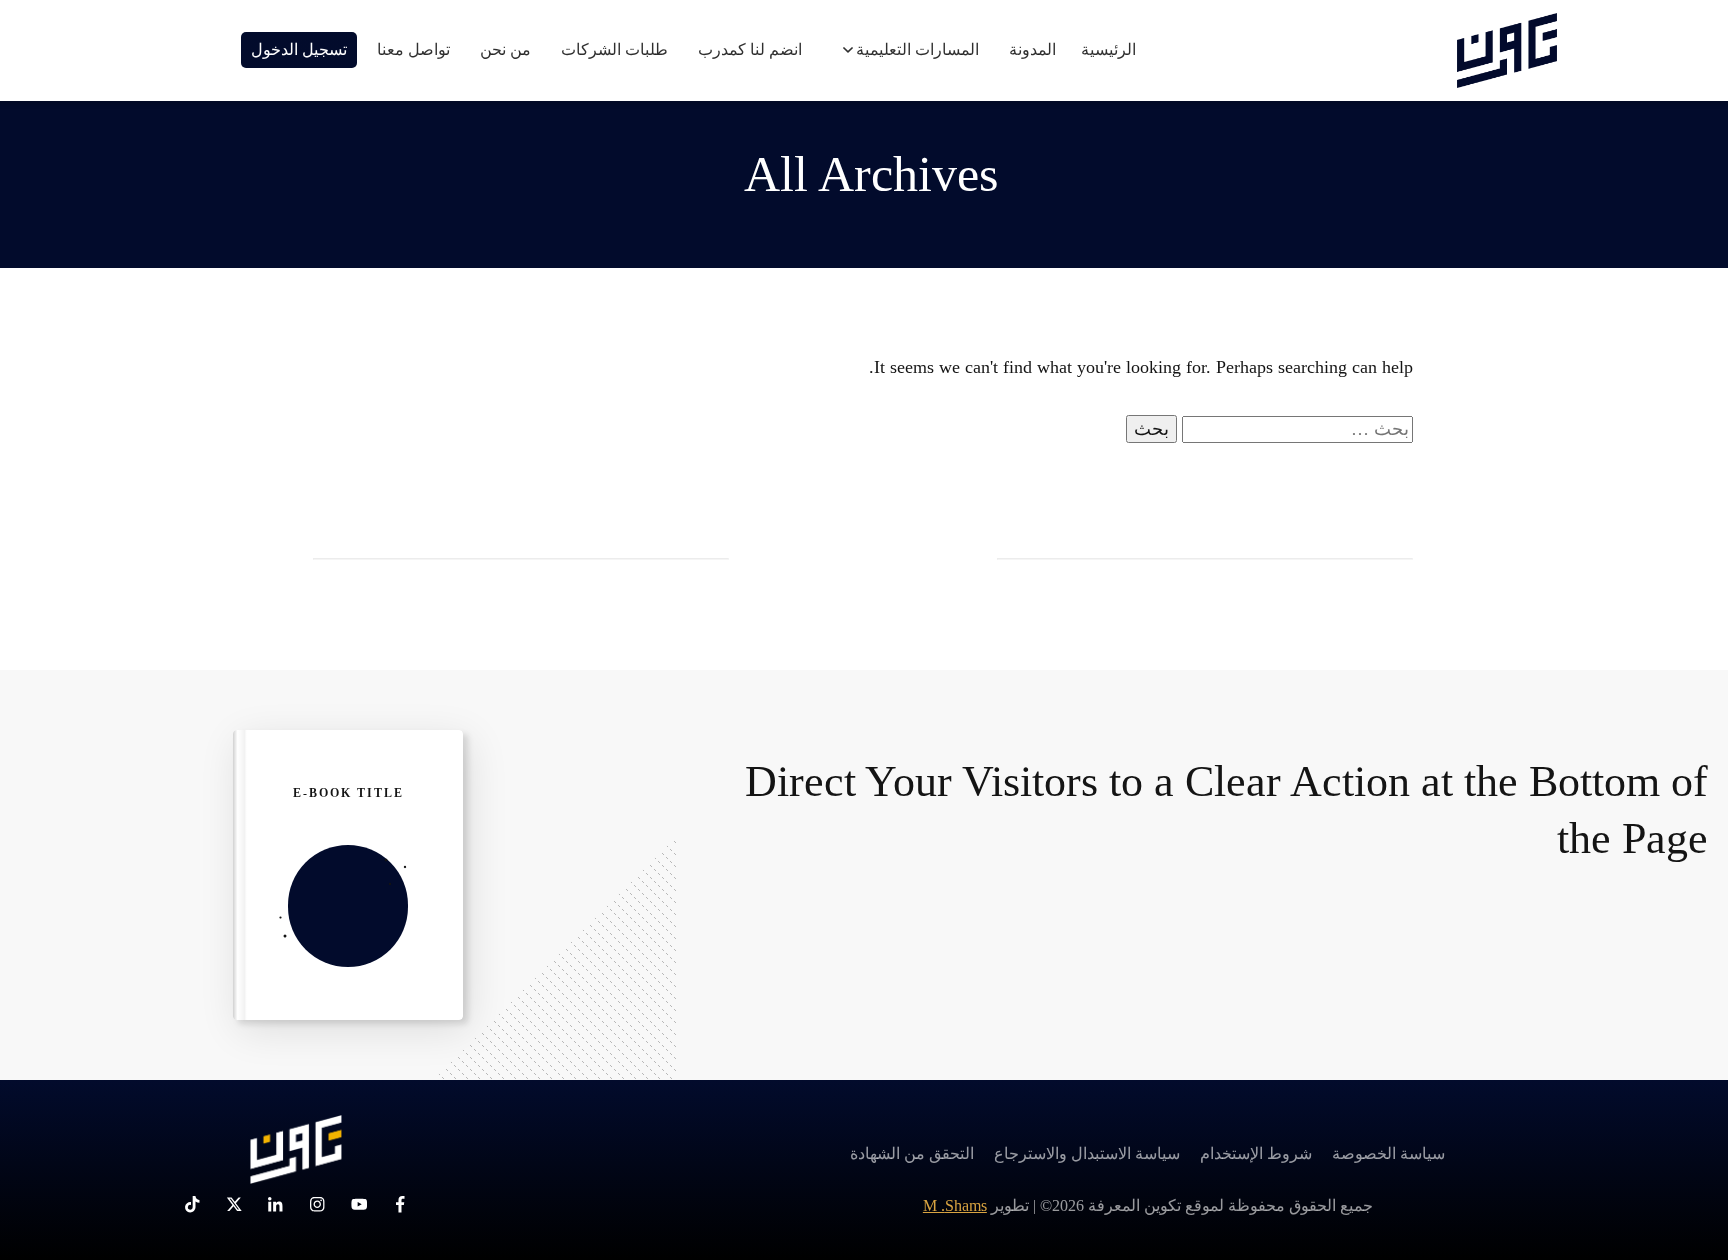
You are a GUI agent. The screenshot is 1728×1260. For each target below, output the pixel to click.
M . (955, 1205)
